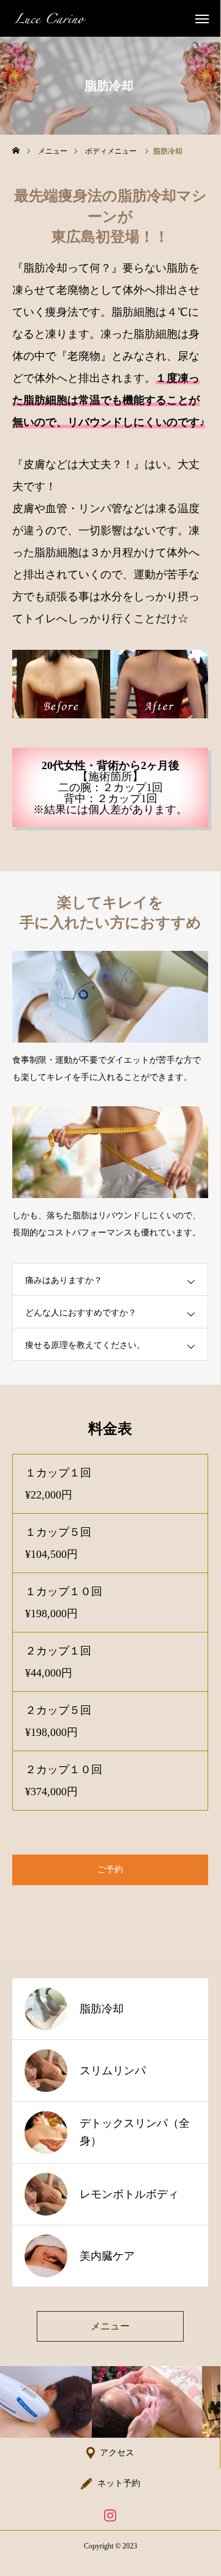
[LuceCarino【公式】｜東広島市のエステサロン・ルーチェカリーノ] (50, 18)
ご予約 (110, 1870)
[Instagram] (110, 2515)
